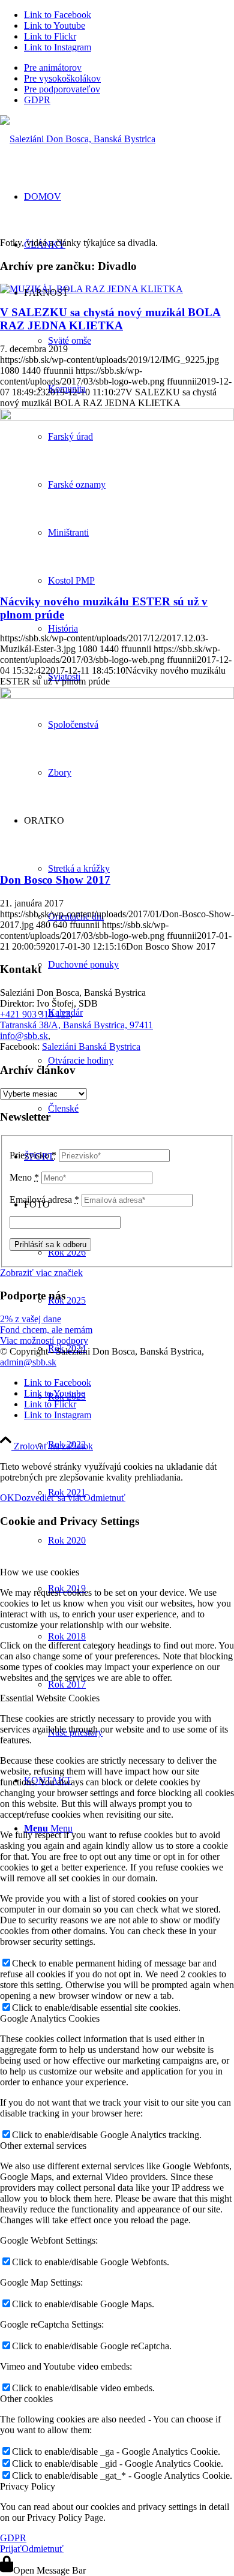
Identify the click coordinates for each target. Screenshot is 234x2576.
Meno (24, 1177)
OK (7, 1498)
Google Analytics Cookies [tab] (50, 2018)
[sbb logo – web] (78, 139)
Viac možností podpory (44, 1340)
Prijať (11, 2549)
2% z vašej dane (31, 1319)
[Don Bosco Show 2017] (117, 696)
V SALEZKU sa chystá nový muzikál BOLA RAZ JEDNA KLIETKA (110, 319)
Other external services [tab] (43, 2146)
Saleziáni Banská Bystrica (91, 1047)
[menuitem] (129, 68)
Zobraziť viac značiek (41, 1273)
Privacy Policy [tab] (28, 2486)
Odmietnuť (104, 1498)
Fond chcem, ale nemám (46, 1330)
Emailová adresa (44, 1200)
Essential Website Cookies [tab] (50, 1698)
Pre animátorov (53, 67)
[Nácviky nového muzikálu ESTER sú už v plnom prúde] (117, 417)
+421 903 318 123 (35, 1014)
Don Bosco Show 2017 (55, 880)
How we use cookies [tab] (40, 1572)
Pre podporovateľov (62, 89)
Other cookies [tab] (26, 2399)
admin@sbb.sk (28, 1362)
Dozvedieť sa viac (49, 1498)
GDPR (37, 100)
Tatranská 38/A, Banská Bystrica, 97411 (76, 1025)
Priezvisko (33, 1155)
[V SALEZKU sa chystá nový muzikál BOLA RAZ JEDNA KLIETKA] (91, 289)
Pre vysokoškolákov (62, 78)
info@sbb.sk (24, 1036)
